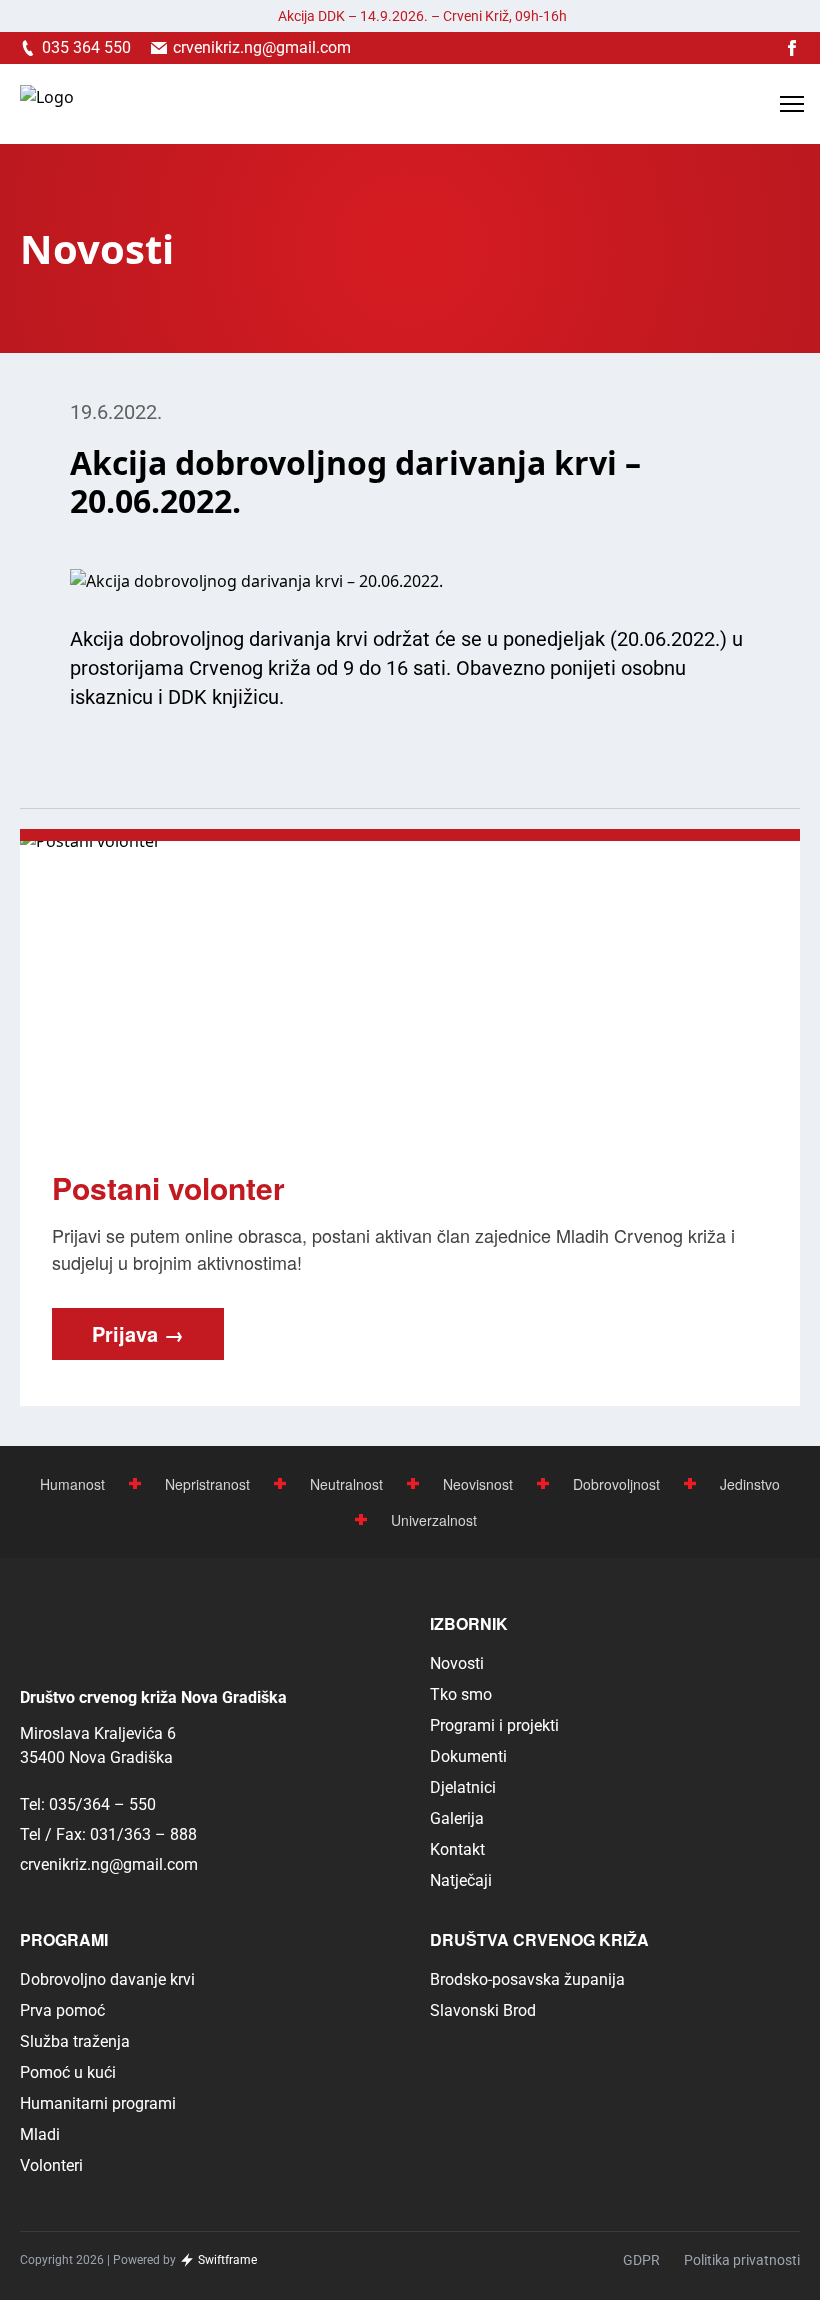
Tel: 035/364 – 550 (88, 1804)
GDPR (641, 2260)
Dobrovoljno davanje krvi (107, 1979)
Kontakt (457, 1849)
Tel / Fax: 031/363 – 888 (108, 1834)
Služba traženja (75, 2041)
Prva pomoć (62, 2010)
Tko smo (461, 1694)
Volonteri (51, 2165)
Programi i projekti (494, 1725)
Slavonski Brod (483, 2010)
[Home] (47, 104)
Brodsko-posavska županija (527, 1979)
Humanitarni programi (98, 2103)
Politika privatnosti (742, 2260)
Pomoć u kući (68, 2072)
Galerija (457, 1818)
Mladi (40, 2134)
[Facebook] (792, 48)
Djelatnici (463, 1787)
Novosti (457, 1663)
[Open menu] (792, 104)
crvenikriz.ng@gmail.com (109, 1864)
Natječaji (461, 1880)
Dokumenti (468, 1756)
